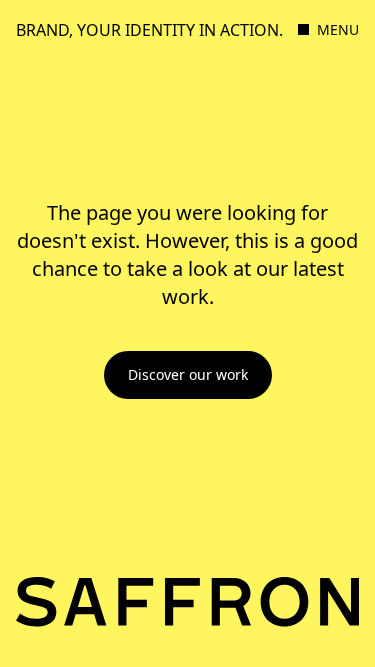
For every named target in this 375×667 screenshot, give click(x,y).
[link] (188, 375)
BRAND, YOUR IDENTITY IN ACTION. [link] (149, 30)
